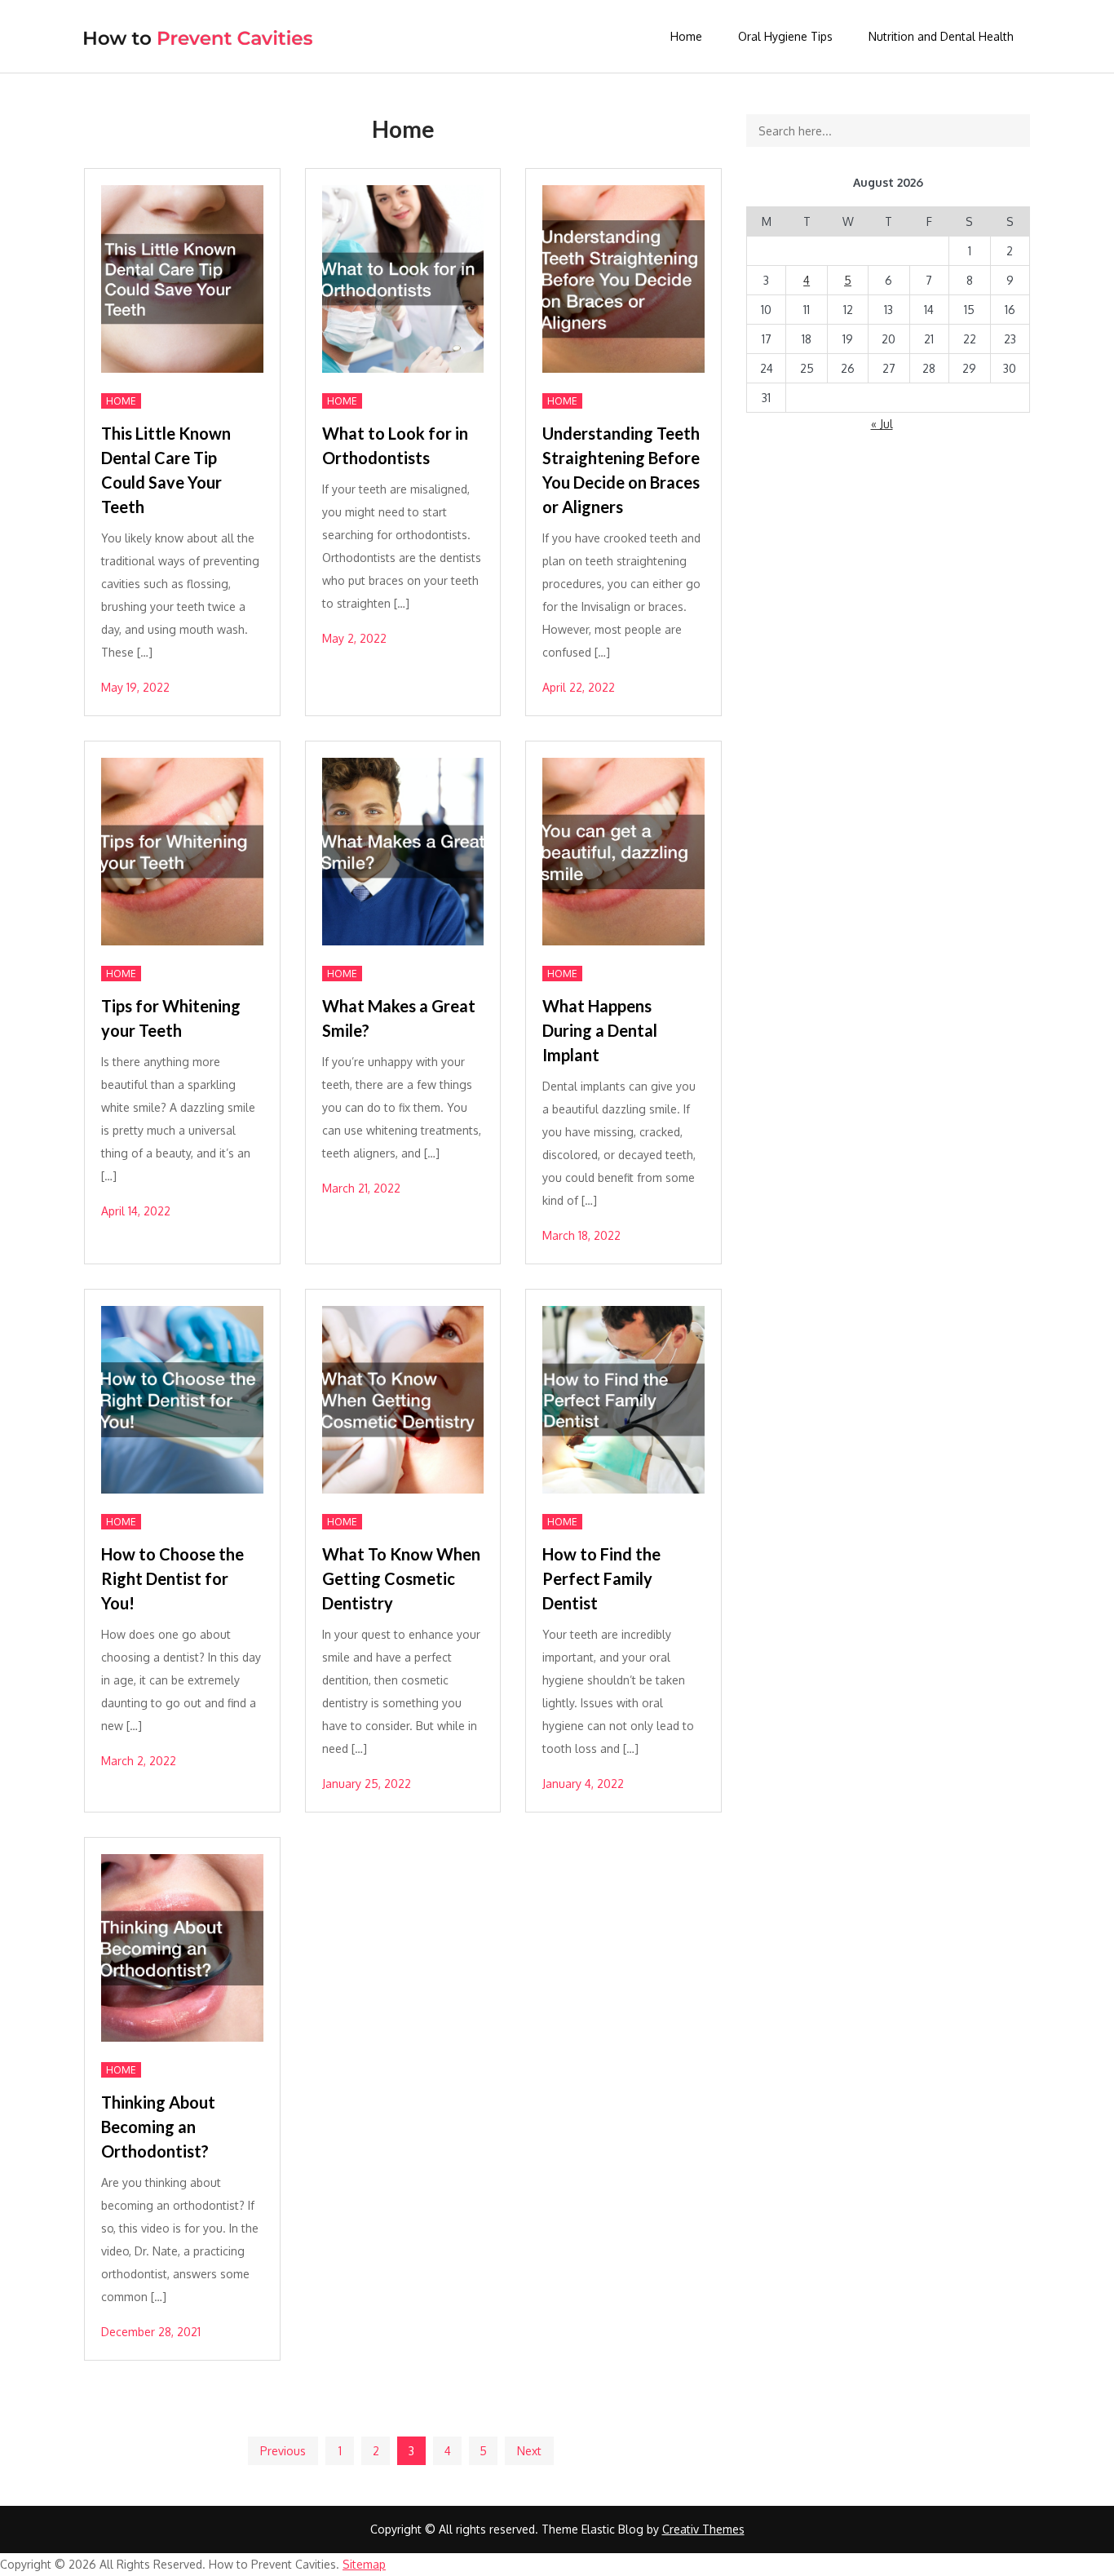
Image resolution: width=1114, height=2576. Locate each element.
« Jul (882, 424)
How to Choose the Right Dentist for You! (172, 1578)
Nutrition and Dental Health (941, 36)
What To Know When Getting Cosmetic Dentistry (401, 1578)
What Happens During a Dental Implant (600, 1030)
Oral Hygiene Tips (785, 36)
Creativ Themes (703, 2529)
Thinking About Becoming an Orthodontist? (158, 2127)
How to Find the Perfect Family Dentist (601, 1578)
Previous (283, 2451)
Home (686, 36)
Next (529, 2451)
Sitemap (364, 2564)
